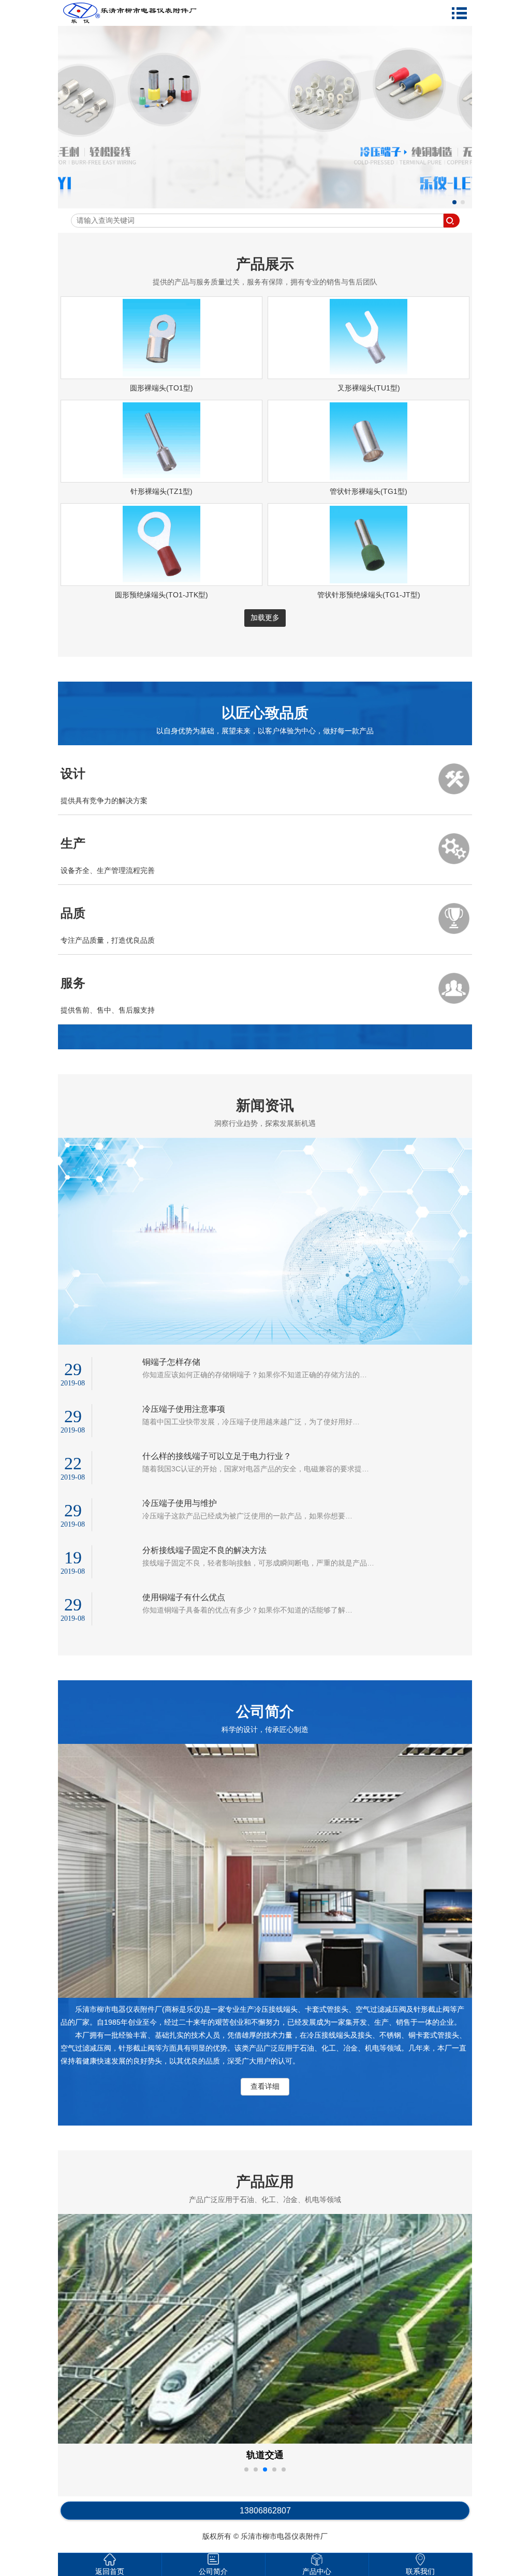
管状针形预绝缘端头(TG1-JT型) (369, 595)
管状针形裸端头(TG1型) (369, 491)
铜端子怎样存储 (171, 1362)
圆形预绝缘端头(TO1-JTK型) (161, 595)
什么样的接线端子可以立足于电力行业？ (217, 1456)
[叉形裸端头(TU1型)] (369, 374)
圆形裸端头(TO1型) (161, 388)
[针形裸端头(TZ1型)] (161, 477)
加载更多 (265, 617)
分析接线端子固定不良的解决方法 (204, 1550)
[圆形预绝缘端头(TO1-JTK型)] (161, 581)
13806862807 (265, 2511)
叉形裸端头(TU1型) (369, 388)
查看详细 (265, 2086)
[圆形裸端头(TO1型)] (161, 374)
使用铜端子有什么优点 (184, 1597)
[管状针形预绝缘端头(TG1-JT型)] (369, 581)
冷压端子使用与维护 (180, 1503)
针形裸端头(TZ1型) (161, 491)
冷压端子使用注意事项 (184, 1409)
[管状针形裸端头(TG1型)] (369, 477)
